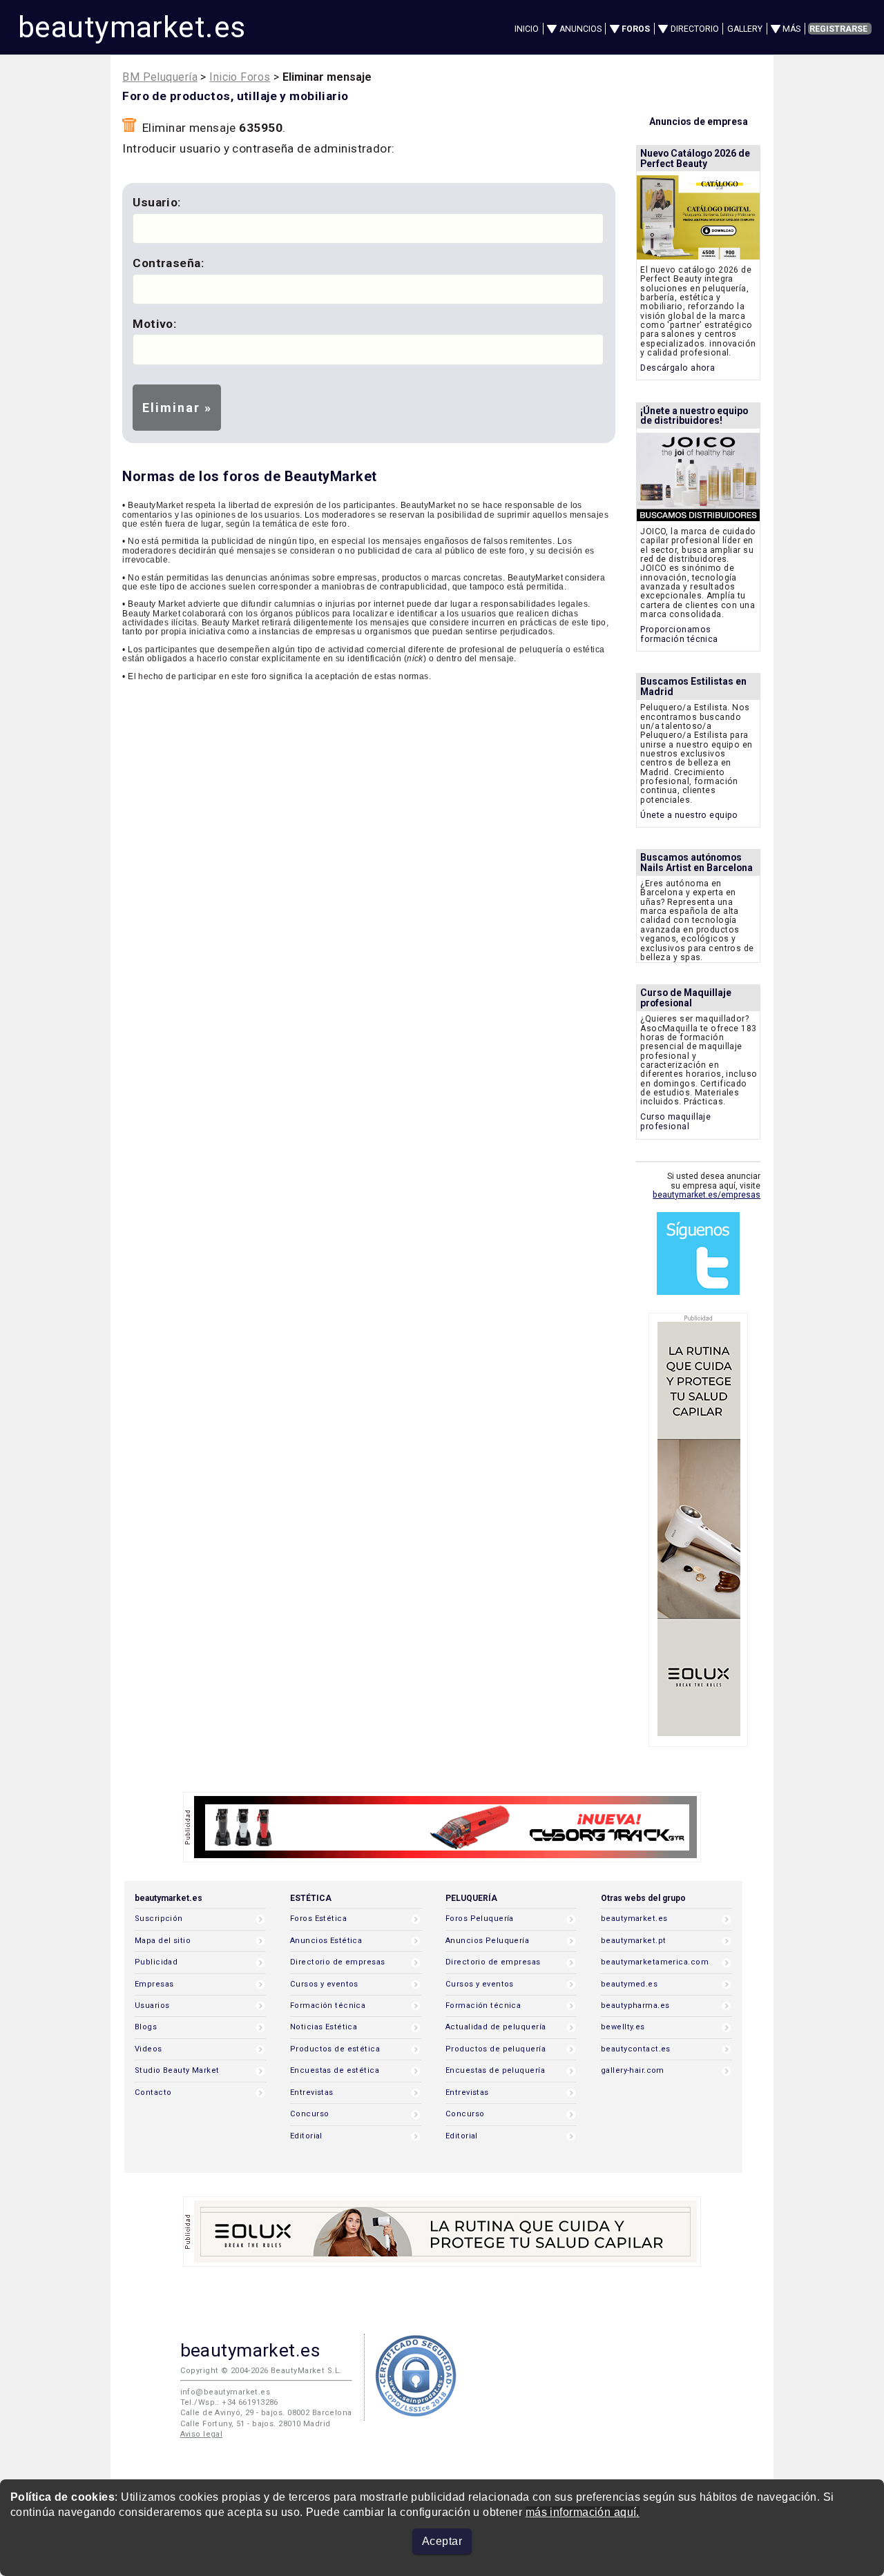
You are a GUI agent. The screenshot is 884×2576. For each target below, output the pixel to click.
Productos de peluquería (496, 2049)
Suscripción (159, 1919)
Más (791, 29)
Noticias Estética (324, 2027)
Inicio (527, 29)
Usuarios (152, 2006)
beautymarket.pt (634, 1941)
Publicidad (156, 1962)
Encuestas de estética (335, 2070)
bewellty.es (623, 2027)
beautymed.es (629, 1984)
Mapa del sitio (163, 1941)
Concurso (309, 2114)
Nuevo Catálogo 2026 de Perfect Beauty (695, 158)
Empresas (154, 1984)
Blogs (146, 2027)
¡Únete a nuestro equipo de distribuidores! (694, 416)
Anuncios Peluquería (487, 1941)
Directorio (695, 29)
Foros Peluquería (480, 1919)
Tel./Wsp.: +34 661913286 (229, 2402)
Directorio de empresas (338, 1962)
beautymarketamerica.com (655, 1962)
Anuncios (580, 29)
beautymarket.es (132, 27)
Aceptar (442, 2541)
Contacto (153, 2092)
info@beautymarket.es (225, 2392)
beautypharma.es (635, 2006)
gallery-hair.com (633, 2070)
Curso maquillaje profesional (675, 1121)
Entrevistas (312, 2092)
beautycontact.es (636, 2049)
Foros (636, 29)
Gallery (745, 29)
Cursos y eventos (324, 1984)
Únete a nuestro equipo (689, 815)
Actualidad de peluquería (496, 2027)
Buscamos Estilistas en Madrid (693, 686)
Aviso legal (202, 2434)
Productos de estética (335, 2049)
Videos (148, 2049)
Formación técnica (328, 2006)
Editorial (306, 2136)
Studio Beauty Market (177, 2070)
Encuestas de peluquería (495, 2070)
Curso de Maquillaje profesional (686, 998)
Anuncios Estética (326, 1941)
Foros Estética (318, 1919)
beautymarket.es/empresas (707, 1195)
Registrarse (838, 29)
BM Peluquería (160, 77)
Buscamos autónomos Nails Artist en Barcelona (696, 862)
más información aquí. (583, 2512)
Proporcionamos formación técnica (679, 634)
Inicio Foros (240, 77)
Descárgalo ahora (678, 368)
